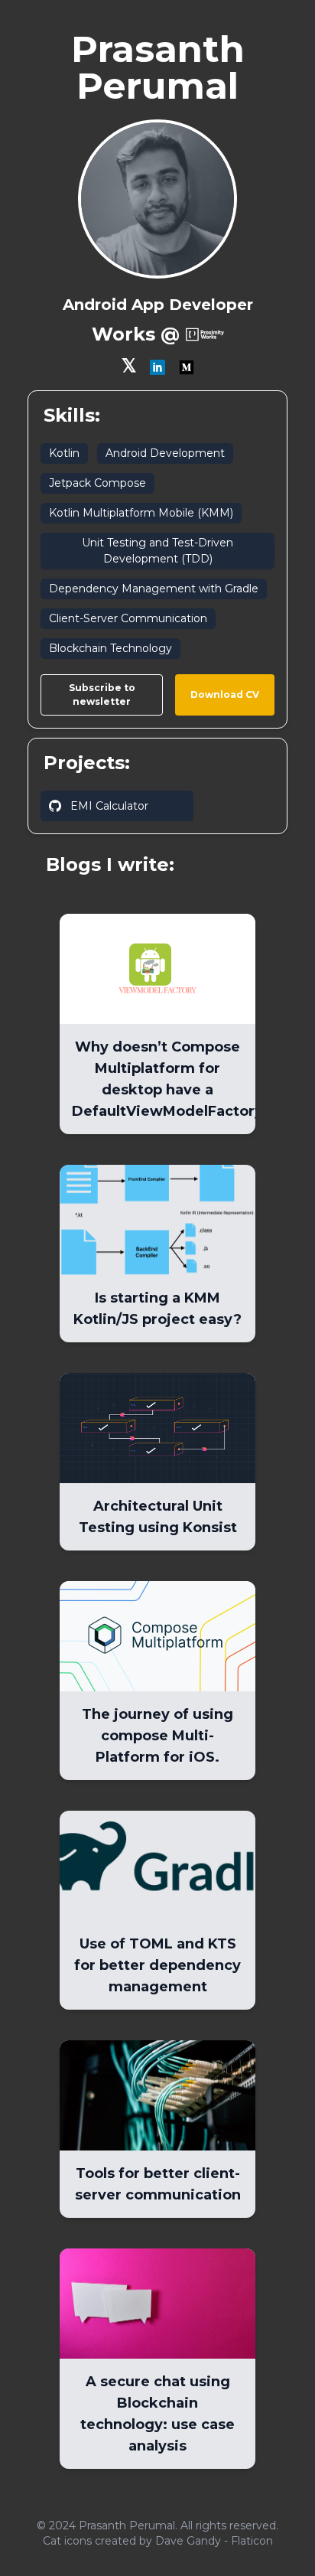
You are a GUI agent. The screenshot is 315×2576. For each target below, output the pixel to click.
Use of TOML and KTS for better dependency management (157, 1965)
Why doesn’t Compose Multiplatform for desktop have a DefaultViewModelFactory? (164, 1079)
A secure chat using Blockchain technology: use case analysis (157, 2414)
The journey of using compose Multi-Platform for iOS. (157, 1736)
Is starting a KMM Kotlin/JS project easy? (157, 1309)
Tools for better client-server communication (158, 2184)
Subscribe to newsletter (102, 695)
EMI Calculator (109, 806)
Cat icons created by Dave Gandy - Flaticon (158, 2541)
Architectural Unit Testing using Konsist (158, 1517)
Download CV (225, 695)
